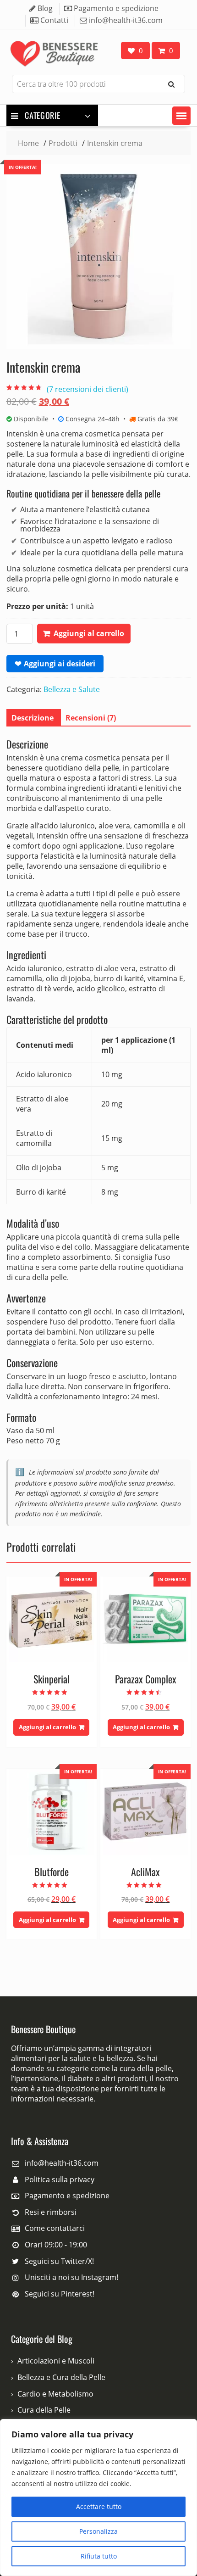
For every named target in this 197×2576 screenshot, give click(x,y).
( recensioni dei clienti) (88, 389)
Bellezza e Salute (72, 689)
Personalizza (98, 2531)
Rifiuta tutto (99, 2556)
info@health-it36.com (62, 2163)
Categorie (42, 115)
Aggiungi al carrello (89, 633)
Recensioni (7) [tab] (91, 718)
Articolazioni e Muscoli (56, 2361)
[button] (181, 116)
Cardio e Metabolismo (55, 2394)
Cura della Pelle (44, 2410)
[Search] (171, 84)
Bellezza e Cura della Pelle (61, 2377)
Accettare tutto (99, 2506)
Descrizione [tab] (33, 718)
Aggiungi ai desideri (60, 664)
